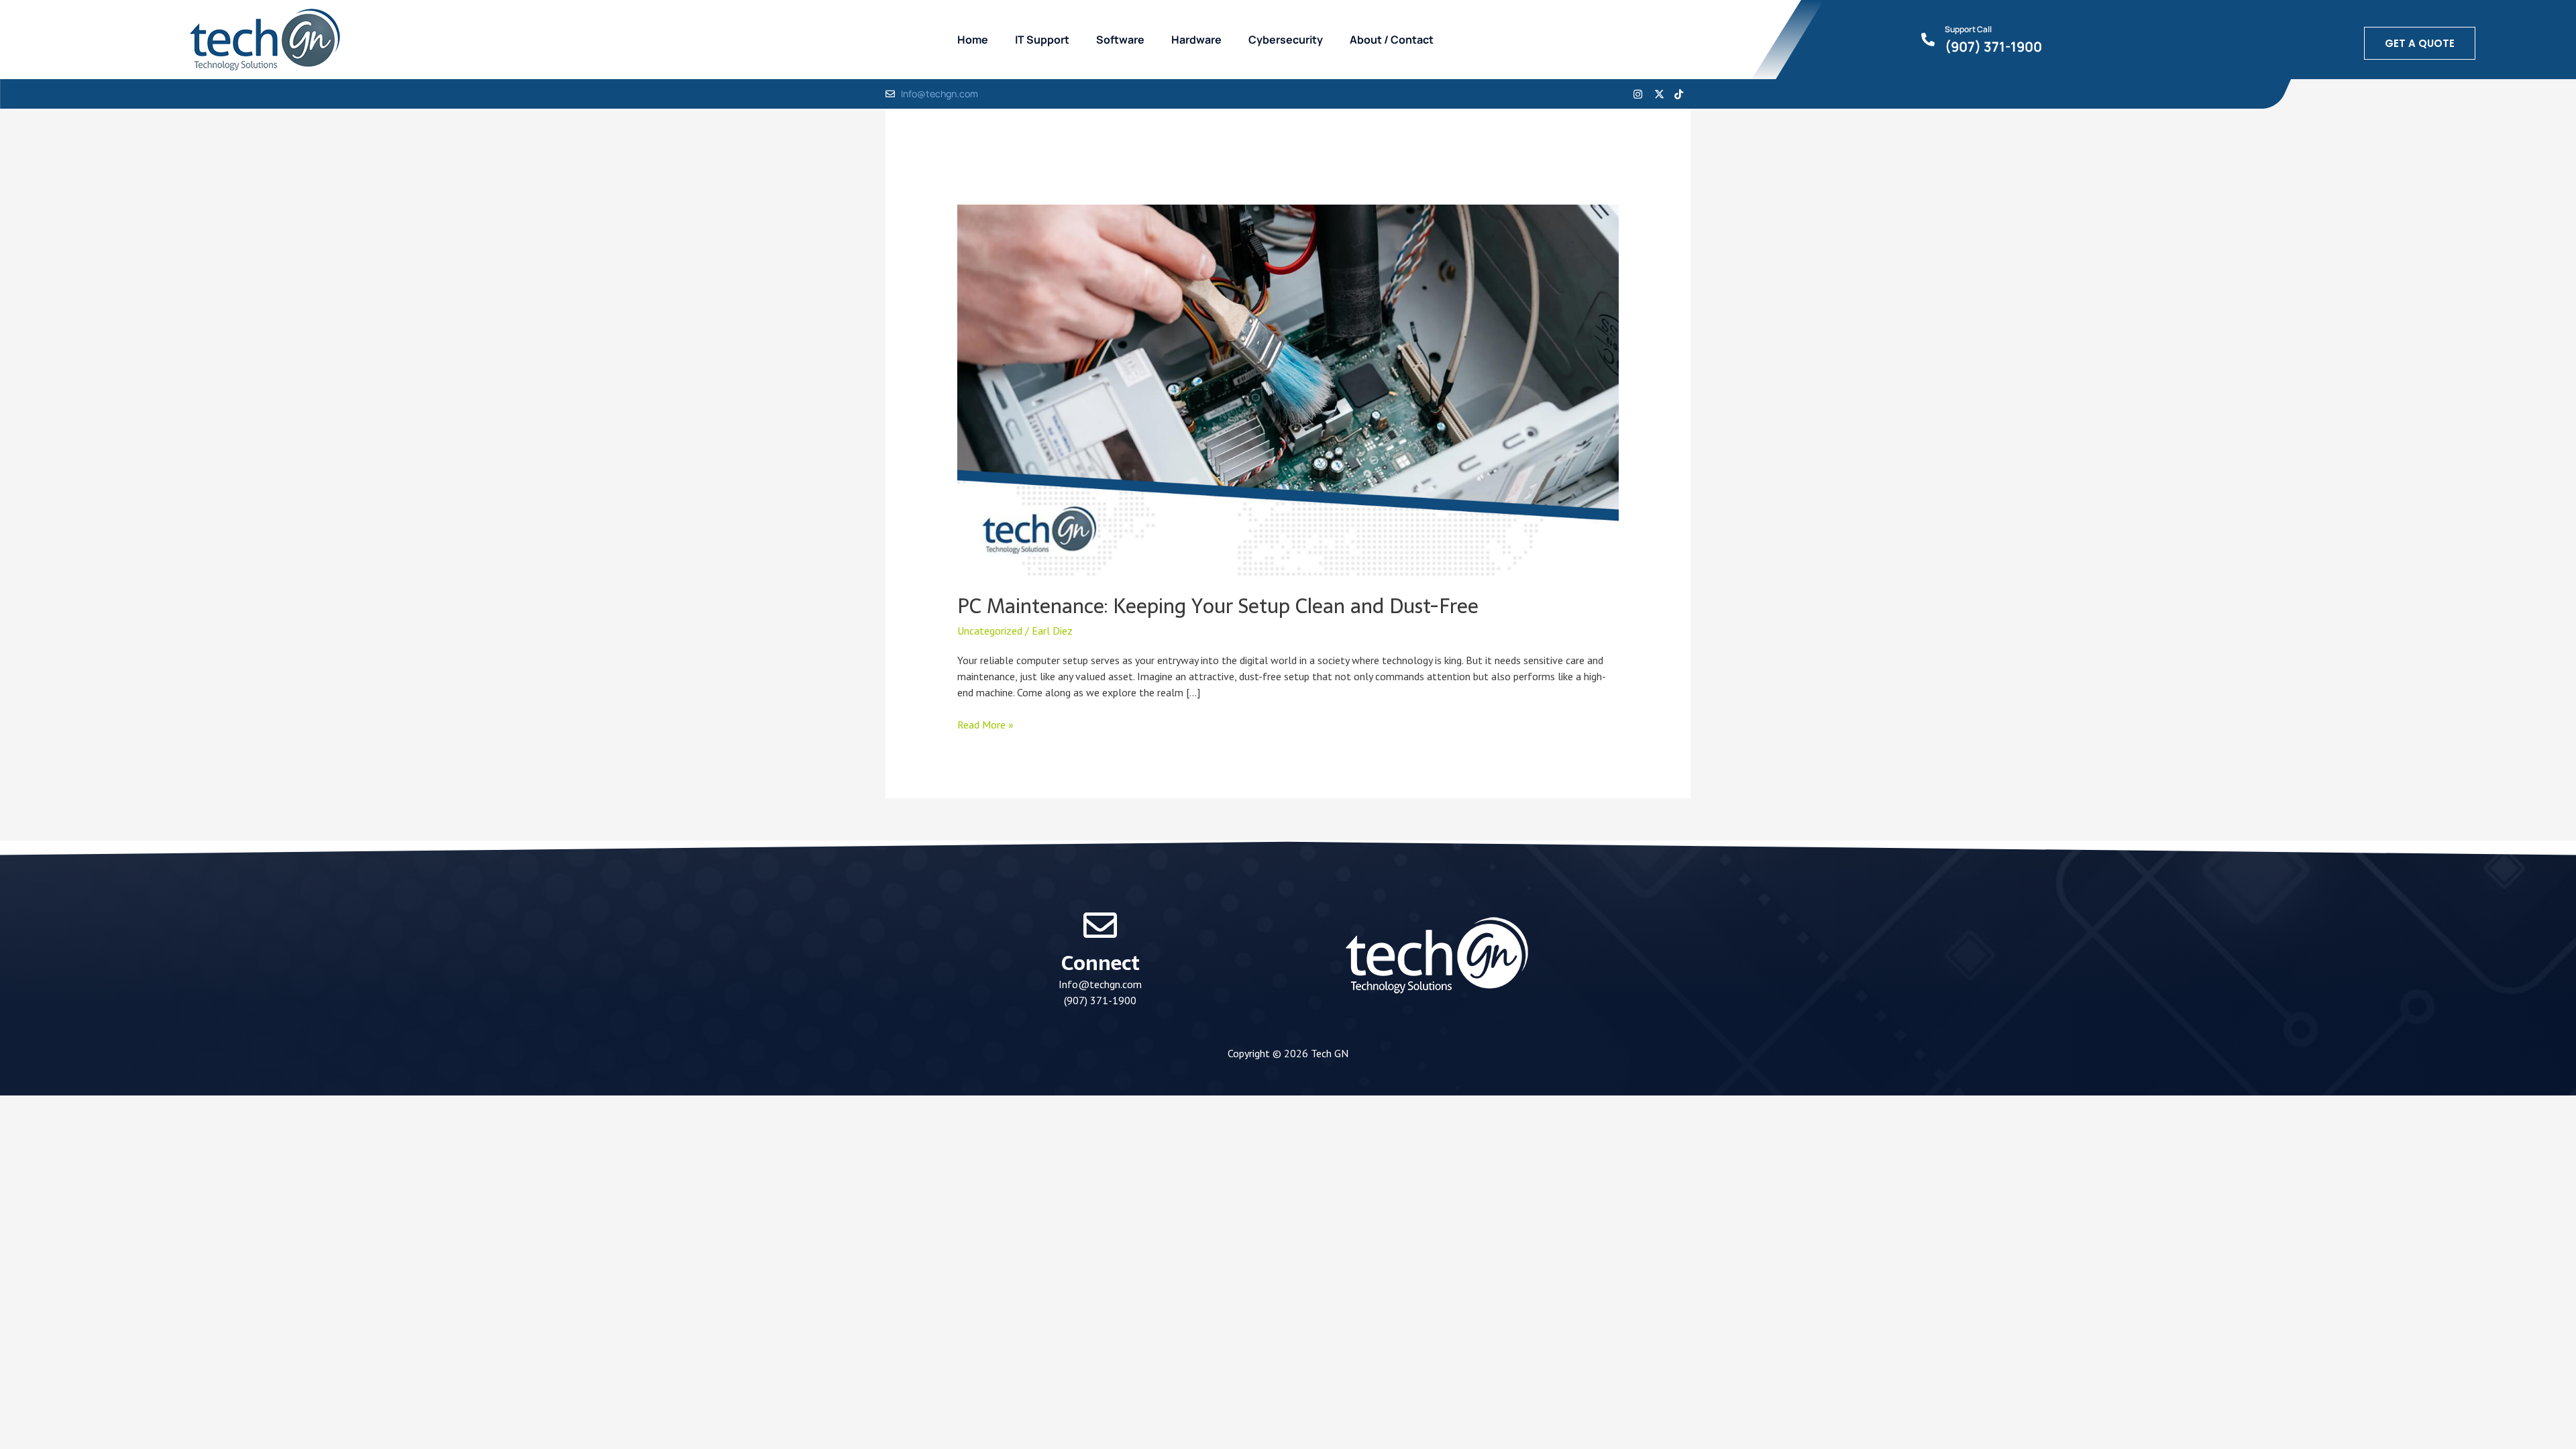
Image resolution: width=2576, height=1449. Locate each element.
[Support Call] (1928, 40)
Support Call (1968, 29)
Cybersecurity (1286, 40)
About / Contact (1392, 40)
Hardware (1196, 40)
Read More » (985, 724)
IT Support (1042, 40)
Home (973, 40)
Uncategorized (990, 631)
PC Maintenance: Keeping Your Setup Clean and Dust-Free (1218, 606)
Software (1120, 40)
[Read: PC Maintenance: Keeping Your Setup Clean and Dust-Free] (1288, 390)
